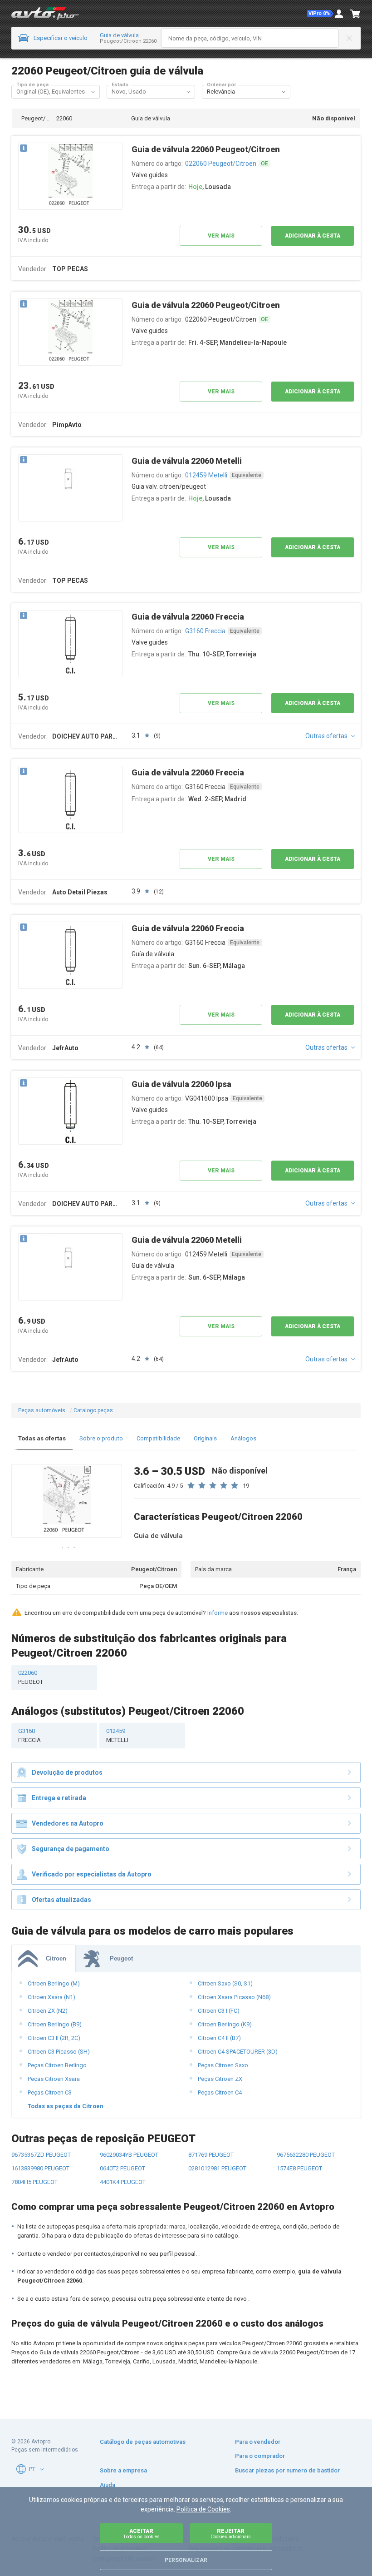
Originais (205, 1438)
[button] (320, 14)
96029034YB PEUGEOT (129, 2155)
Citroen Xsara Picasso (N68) (234, 1997)
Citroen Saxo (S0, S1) (225, 1983)
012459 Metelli (206, 475)
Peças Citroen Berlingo (57, 2065)
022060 (31, 1677)
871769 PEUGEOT (211, 2155)
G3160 (29, 1735)
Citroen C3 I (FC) (219, 2011)
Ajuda (108, 2485)
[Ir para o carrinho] (355, 14)
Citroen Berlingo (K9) (225, 2024)
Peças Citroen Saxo (223, 2065)
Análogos (243, 1438)
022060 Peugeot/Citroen (221, 164)
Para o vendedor (258, 2442)
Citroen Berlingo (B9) (55, 2024)
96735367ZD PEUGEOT (41, 2155)
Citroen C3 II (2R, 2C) (54, 2038)
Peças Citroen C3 (50, 2092)
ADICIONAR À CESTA (313, 236)
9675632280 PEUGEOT (306, 2155)
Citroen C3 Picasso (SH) (59, 2052)
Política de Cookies (203, 2509)
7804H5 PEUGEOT (34, 2182)
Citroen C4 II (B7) (219, 2038)
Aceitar (141, 2534)
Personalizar (186, 2560)
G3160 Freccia (205, 631)
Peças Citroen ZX (220, 2079)
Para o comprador (260, 2456)
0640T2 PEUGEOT (122, 2168)
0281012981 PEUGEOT (217, 2168)
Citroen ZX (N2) (48, 2011)
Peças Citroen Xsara (54, 2079)
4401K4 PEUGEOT (123, 2182)
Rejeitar (231, 2534)
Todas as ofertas (42, 1438)
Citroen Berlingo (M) (54, 1983)
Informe (218, 1613)
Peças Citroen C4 (220, 2092)
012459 (117, 1735)
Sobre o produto (101, 1438)
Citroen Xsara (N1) (51, 1997)
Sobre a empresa (123, 2470)
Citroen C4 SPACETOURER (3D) (238, 2052)
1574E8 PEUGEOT (299, 2168)
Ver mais (221, 236)
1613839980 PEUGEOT (40, 2168)
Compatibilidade (158, 1438)
